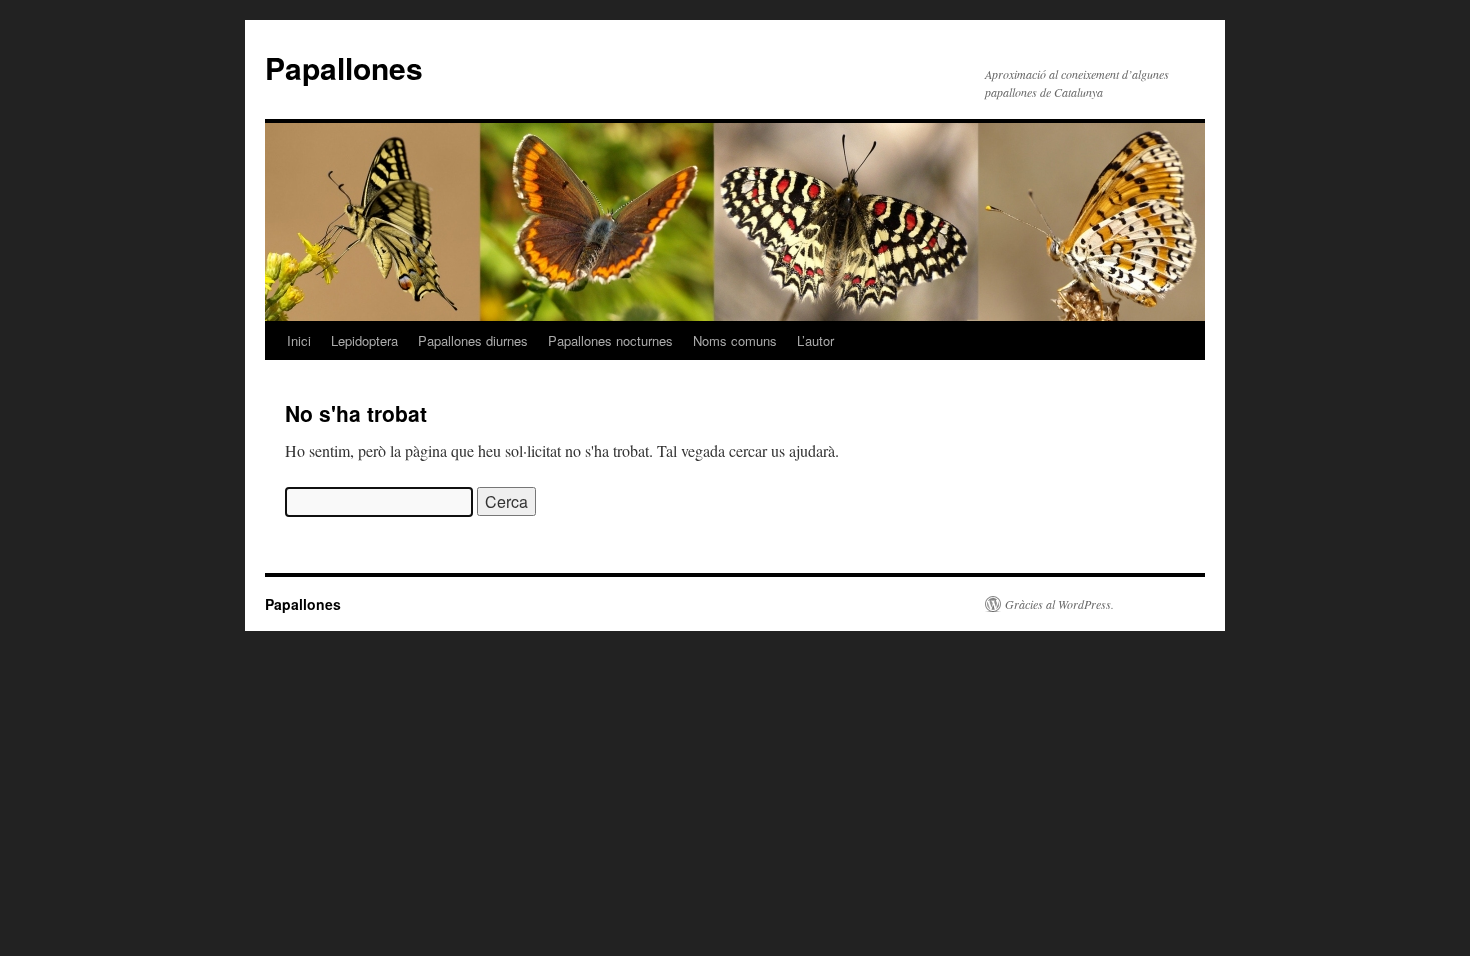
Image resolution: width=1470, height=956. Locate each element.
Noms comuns (735, 340)
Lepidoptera (364, 340)
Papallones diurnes (473, 340)
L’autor (815, 340)
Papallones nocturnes (610, 340)
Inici (299, 340)
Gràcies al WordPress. (1059, 604)
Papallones (344, 67)
